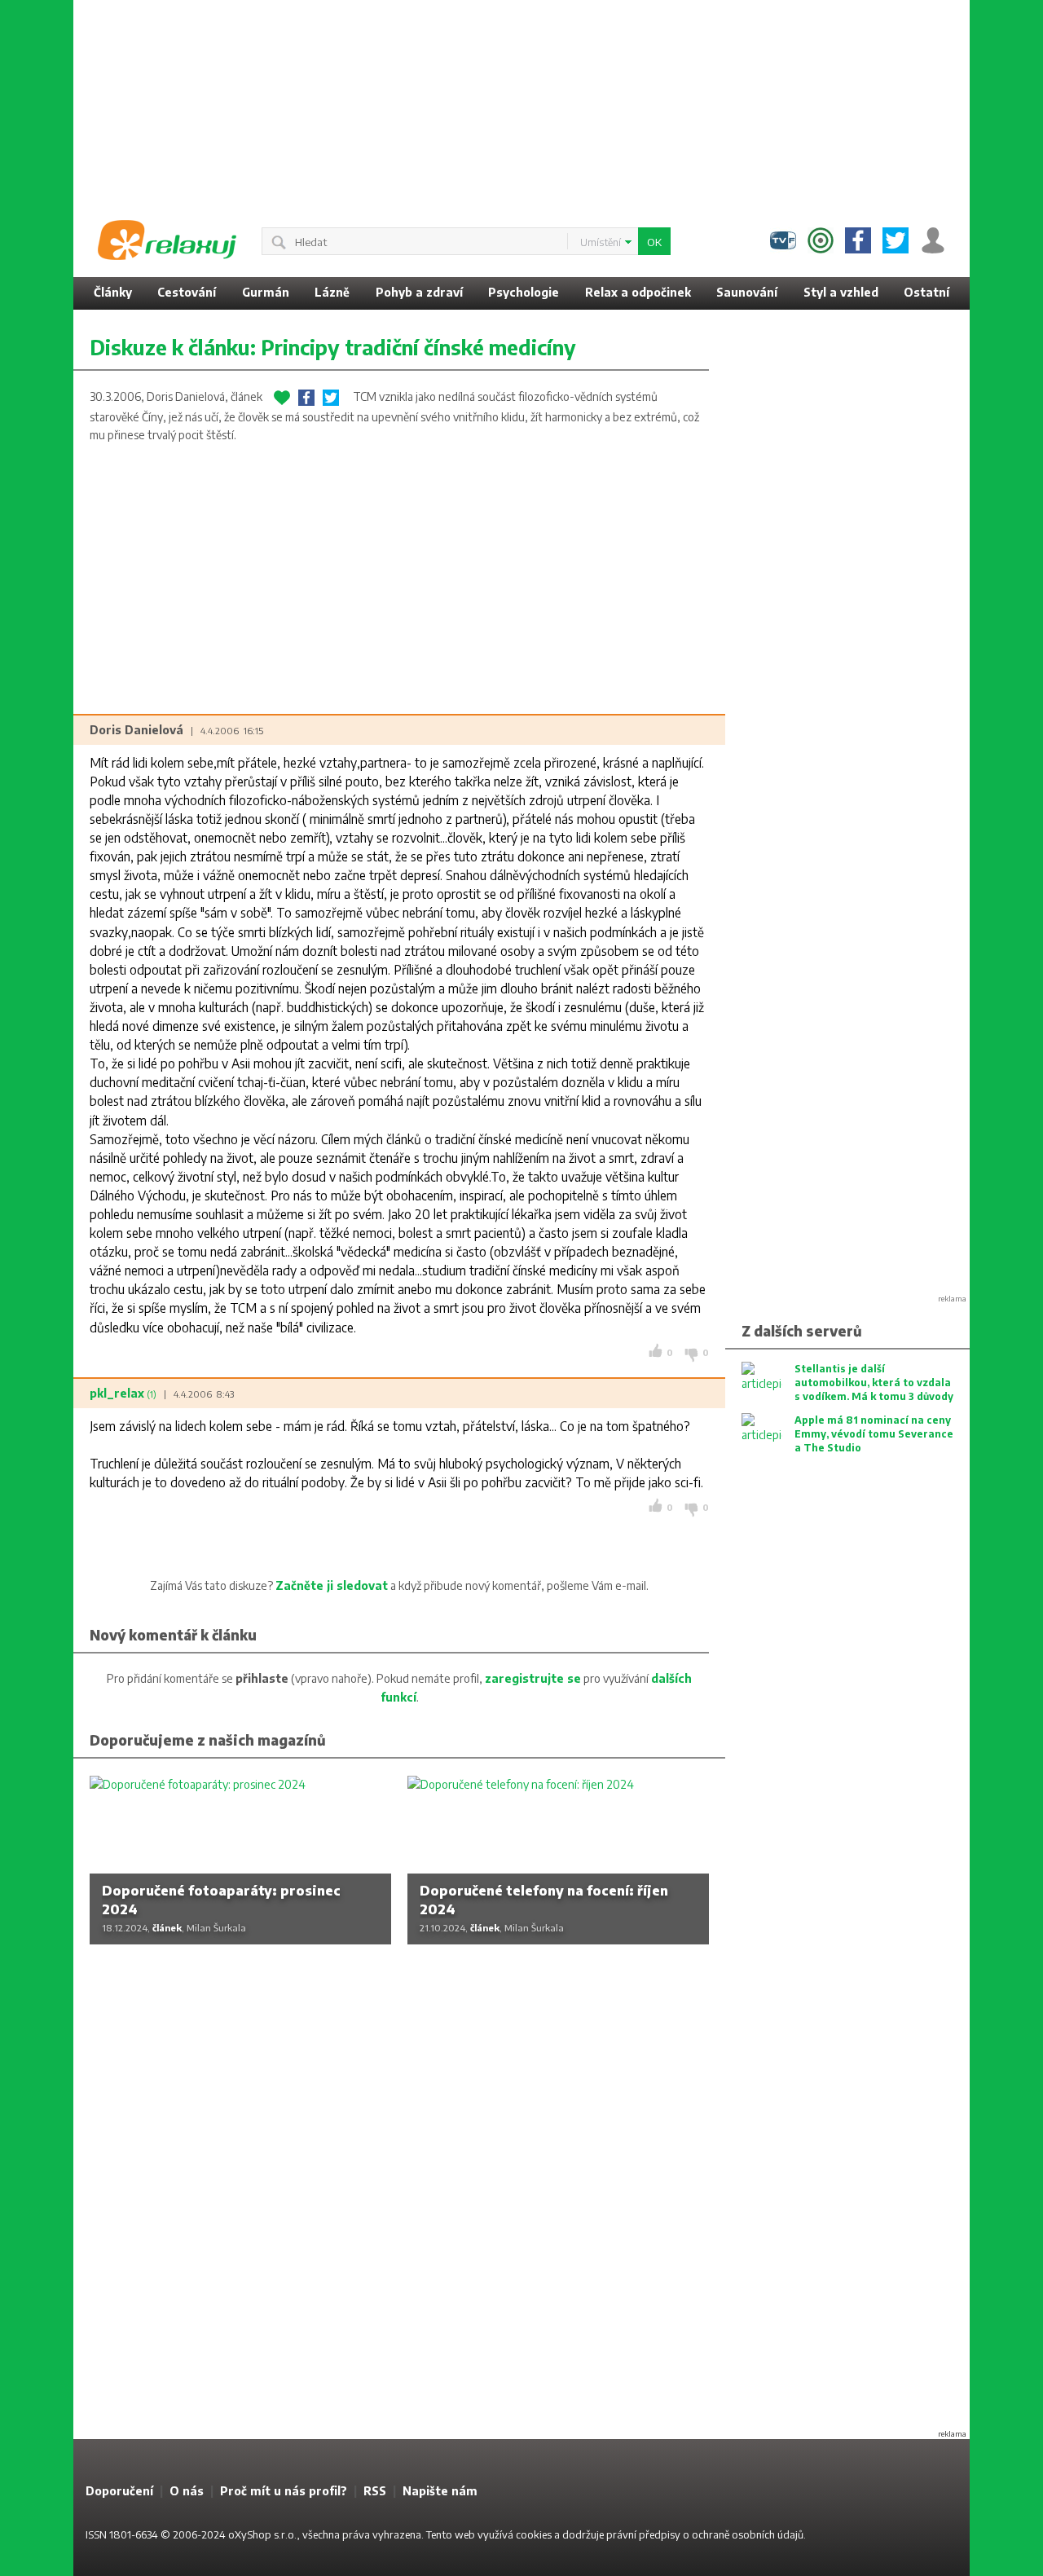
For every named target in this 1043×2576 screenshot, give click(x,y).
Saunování (747, 292)
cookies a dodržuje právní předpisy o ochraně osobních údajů (660, 2534)
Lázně (332, 292)
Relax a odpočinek (638, 292)
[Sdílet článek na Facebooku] (306, 398)
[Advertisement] (521, 102)
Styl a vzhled (841, 292)
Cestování (187, 292)
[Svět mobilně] (821, 240)
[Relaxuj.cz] (167, 240)
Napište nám (440, 2491)
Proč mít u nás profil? (284, 2491)
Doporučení (119, 2491)
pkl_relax (123, 1393)
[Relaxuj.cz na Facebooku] (858, 240)
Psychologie (524, 292)
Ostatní (926, 292)
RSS (375, 2491)
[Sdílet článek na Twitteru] (331, 398)
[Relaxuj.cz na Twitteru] (896, 240)
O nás (187, 2491)
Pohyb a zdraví (419, 292)
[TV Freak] (783, 240)
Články (113, 292)
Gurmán (266, 292)
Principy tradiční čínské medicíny (418, 347)
